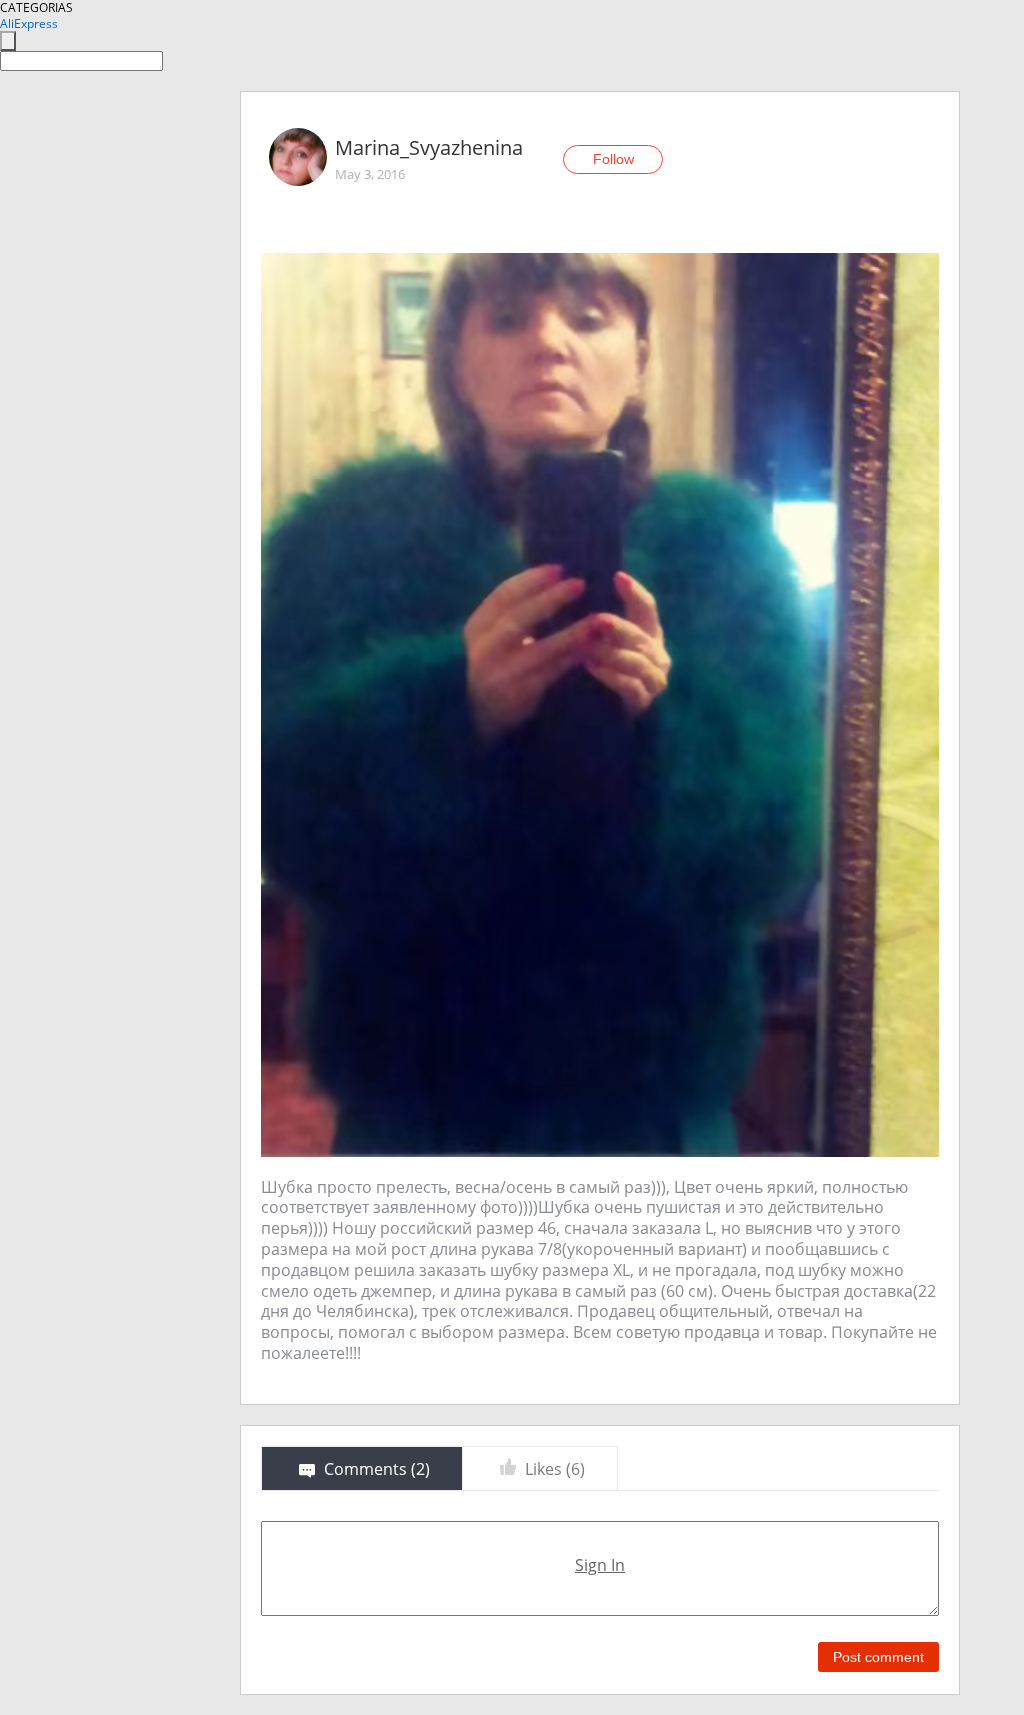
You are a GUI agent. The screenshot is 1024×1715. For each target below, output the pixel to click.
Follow (613, 159)
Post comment (878, 1657)
